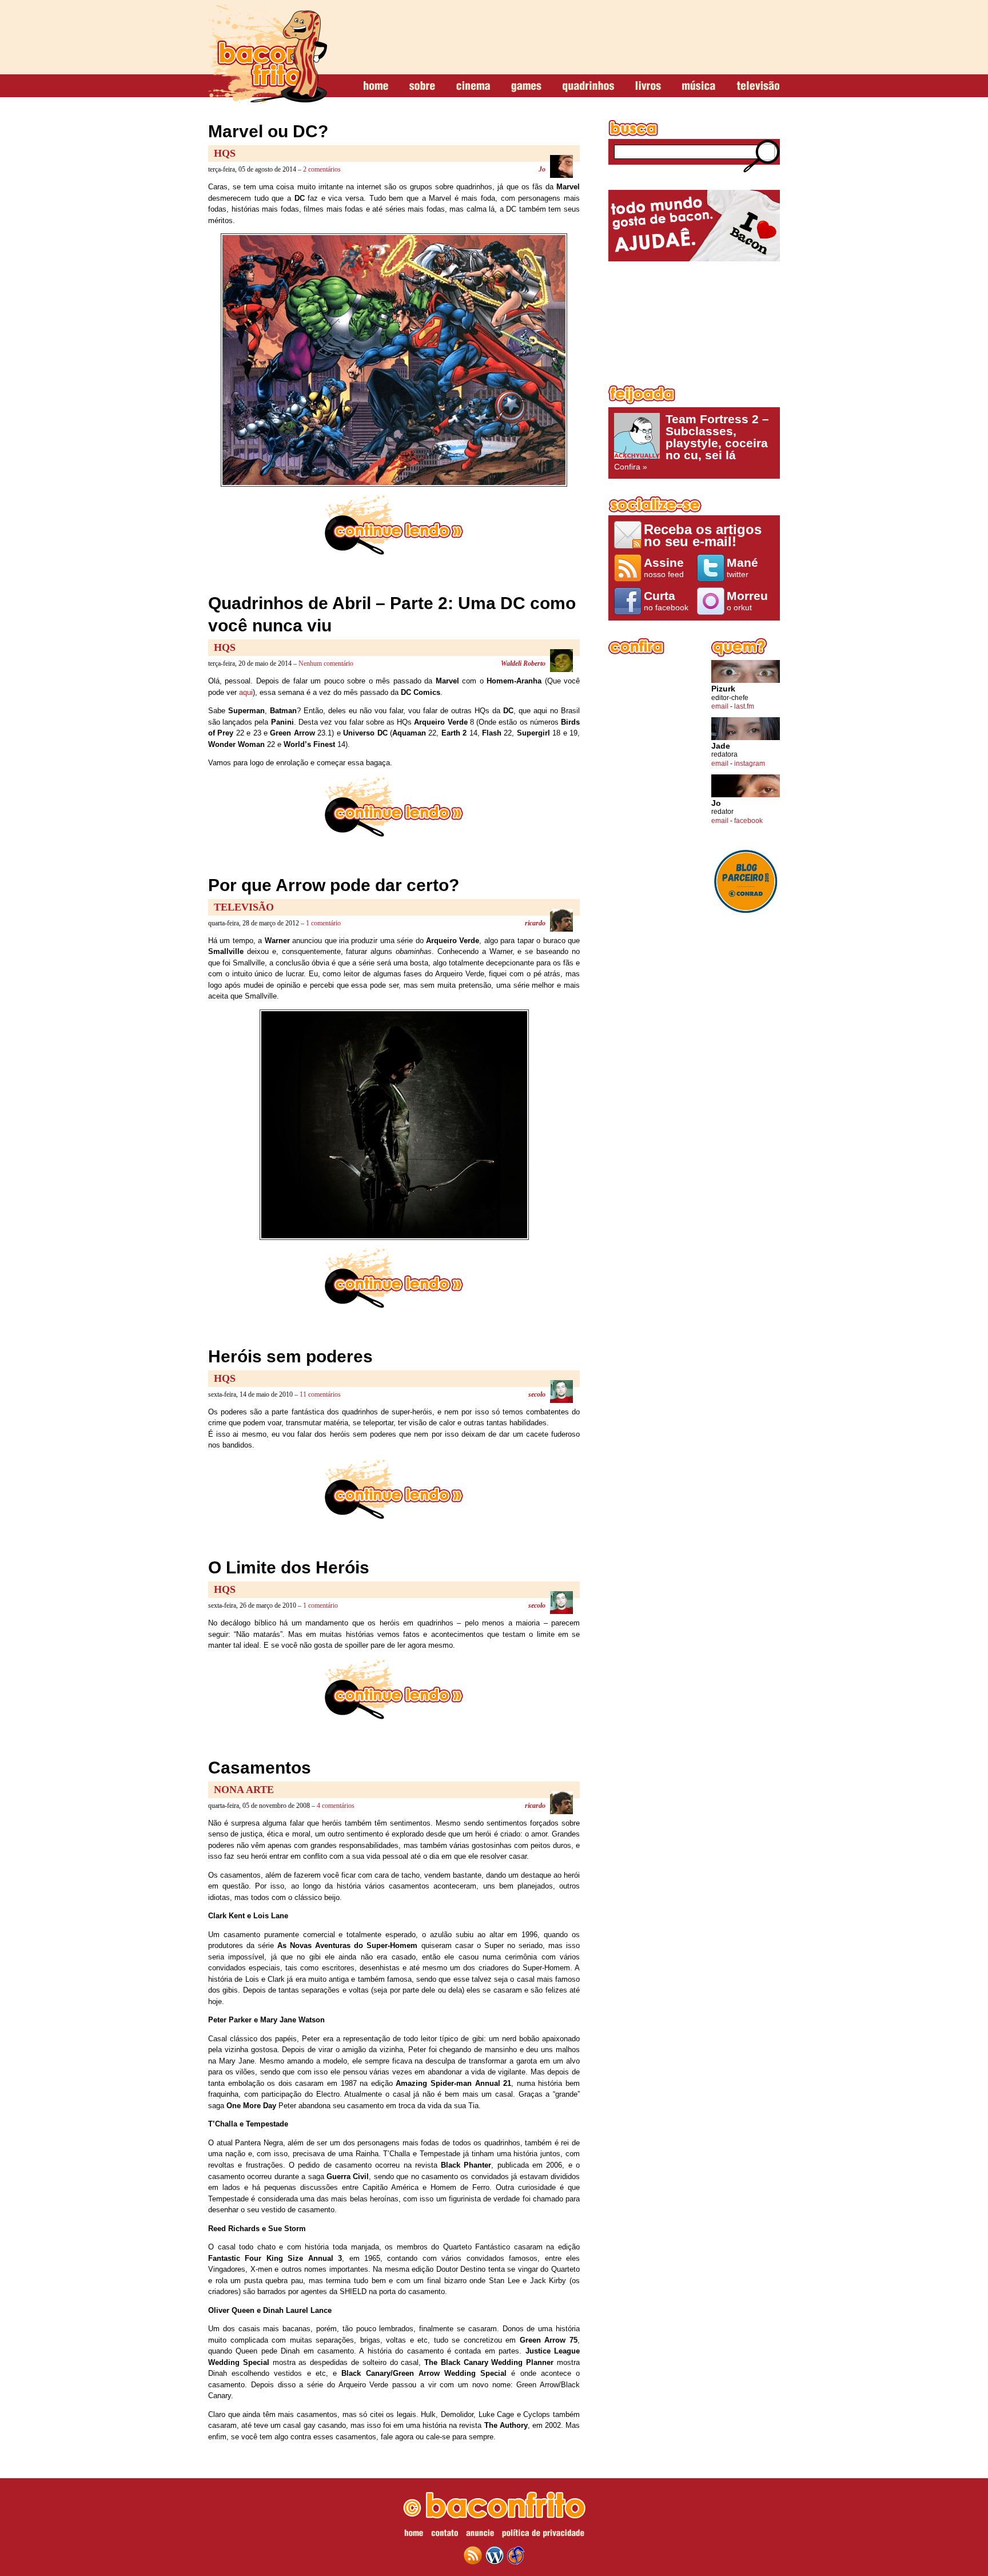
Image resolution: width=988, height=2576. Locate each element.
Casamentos (260, 1768)
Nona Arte (244, 1790)
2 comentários (322, 169)
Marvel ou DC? (268, 131)
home (376, 86)
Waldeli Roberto (523, 663)
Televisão (244, 907)
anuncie (480, 2535)
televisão (758, 86)
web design (516, 2555)
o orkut (747, 601)
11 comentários (320, 1394)
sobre (422, 86)
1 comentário (323, 923)
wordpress (495, 2555)
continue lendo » (394, 525)
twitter (742, 567)
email (720, 706)
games (526, 86)
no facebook (666, 601)
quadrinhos (588, 86)
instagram (750, 764)
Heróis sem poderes (290, 1356)
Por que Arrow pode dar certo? (334, 885)
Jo (542, 169)
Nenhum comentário (326, 663)
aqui (246, 692)
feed (473, 2555)
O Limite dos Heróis (289, 1567)
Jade (721, 746)
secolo (537, 1394)
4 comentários (336, 1806)
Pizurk (723, 689)
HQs (225, 153)
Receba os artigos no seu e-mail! (703, 535)
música (699, 86)
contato (445, 2535)
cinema (473, 86)
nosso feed (664, 567)
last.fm (744, 706)
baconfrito (268, 54)
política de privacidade (543, 2535)
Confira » (692, 442)
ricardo (535, 923)
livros (648, 86)
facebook (748, 821)
